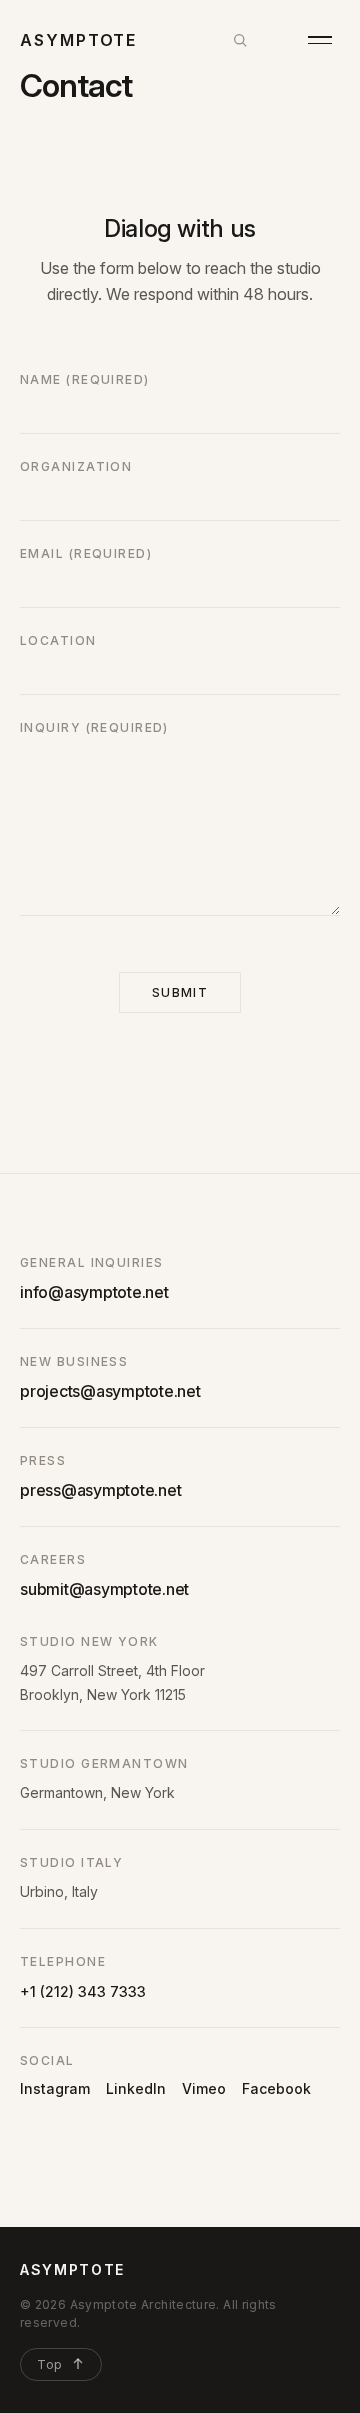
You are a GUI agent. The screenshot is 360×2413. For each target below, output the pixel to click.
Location (58, 640)
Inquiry (94, 727)
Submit (180, 992)
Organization (76, 466)
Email (86, 553)
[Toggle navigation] (320, 40)
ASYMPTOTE (72, 2269)
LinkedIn (136, 2088)
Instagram (55, 2088)
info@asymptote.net (94, 1292)
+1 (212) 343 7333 (83, 1991)
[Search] (240, 40)
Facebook (276, 2088)
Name (85, 379)
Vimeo (204, 2088)
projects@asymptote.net (110, 1391)
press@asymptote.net (100, 1490)
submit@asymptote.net (104, 1589)
